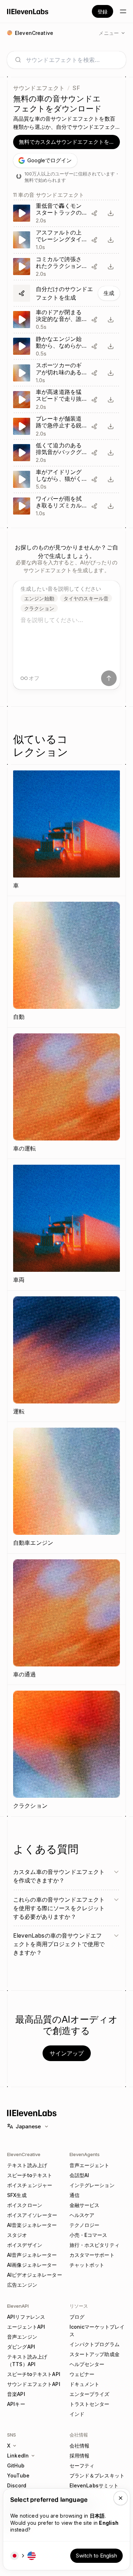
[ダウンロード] (111, 213)
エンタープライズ (90, 2394)
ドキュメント (85, 2384)
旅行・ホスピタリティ (95, 2245)
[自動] (66, 962)
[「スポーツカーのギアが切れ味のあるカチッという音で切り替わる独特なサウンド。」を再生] (66, 373)
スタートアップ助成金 (95, 2354)
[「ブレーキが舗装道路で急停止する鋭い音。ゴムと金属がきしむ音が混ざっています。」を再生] (66, 426)
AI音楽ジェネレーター (32, 2225)
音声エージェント (90, 2165)
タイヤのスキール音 (86, 598)
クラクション (39, 608)
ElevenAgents (85, 2154)
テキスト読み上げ (27, 2165)
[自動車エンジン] (66, 1488)
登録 (102, 12)
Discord (17, 2485)
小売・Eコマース (88, 2235)
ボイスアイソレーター (32, 2215)
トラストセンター (90, 2404)
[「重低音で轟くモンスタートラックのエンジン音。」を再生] (66, 213)
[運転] (66, 1356)
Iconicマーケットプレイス (97, 2330)
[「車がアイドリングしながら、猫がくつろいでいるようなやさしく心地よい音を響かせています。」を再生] (66, 480)
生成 (109, 293)
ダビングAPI (21, 2347)
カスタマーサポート (92, 2255)
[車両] (66, 1225)
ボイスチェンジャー (30, 2185)
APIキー (16, 2404)
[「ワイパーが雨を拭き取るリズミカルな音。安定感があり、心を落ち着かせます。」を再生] (66, 506)
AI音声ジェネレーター (32, 2255)
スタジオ (17, 2235)
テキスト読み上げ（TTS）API (27, 2360)
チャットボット (87, 2265)
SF (76, 88)
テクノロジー (85, 2225)
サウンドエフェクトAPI (34, 2384)
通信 (74, 2195)
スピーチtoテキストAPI (34, 2374)
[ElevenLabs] (28, 11)
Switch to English (96, 2556)
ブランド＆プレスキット (97, 2475)
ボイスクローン (25, 2205)
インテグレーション (92, 2185)
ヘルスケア (82, 2215)
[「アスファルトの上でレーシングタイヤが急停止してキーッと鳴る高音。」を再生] (66, 240)
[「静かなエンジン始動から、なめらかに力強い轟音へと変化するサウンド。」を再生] (66, 346)
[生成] (66, 293)
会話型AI (79, 2175)
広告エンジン (22, 2285)
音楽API (16, 2394)
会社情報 (80, 2446)
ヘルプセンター (87, 2364)
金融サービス (85, 2205)
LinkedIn (18, 2456)
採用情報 (80, 2456)
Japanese (28, 2126)
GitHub (16, 2466)
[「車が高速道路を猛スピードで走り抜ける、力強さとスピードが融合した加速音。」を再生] (66, 399)
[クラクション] (66, 1751)
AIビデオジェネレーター (35, 2275)
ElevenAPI (18, 2306)
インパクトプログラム (95, 2344)
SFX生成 (17, 2195)
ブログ (77, 2317)
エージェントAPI (26, 2327)
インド (77, 2414)
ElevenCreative (24, 2154)
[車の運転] (66, 1093)
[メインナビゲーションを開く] (123, 11)
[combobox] (72, 60)
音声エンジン (22, 2337)
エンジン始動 (39, 598)
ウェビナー (82, 2374)
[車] (66, 830)
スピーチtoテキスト (30, 2175)
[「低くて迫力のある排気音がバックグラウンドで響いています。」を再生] (66, 453)
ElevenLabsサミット (94, 2485)
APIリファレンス (26, 2317)
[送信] (109, 678)
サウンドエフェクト (39, 88)
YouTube (18, 2475)
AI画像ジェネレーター (32, 2265)
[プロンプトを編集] (94, 213)
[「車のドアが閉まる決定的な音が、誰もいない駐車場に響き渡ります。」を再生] (66, 320)
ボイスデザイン (25, 2245)
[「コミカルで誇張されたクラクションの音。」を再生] (66, 267)
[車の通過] (66, 1619)
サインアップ (67, 2053)
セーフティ (82, 2466)
